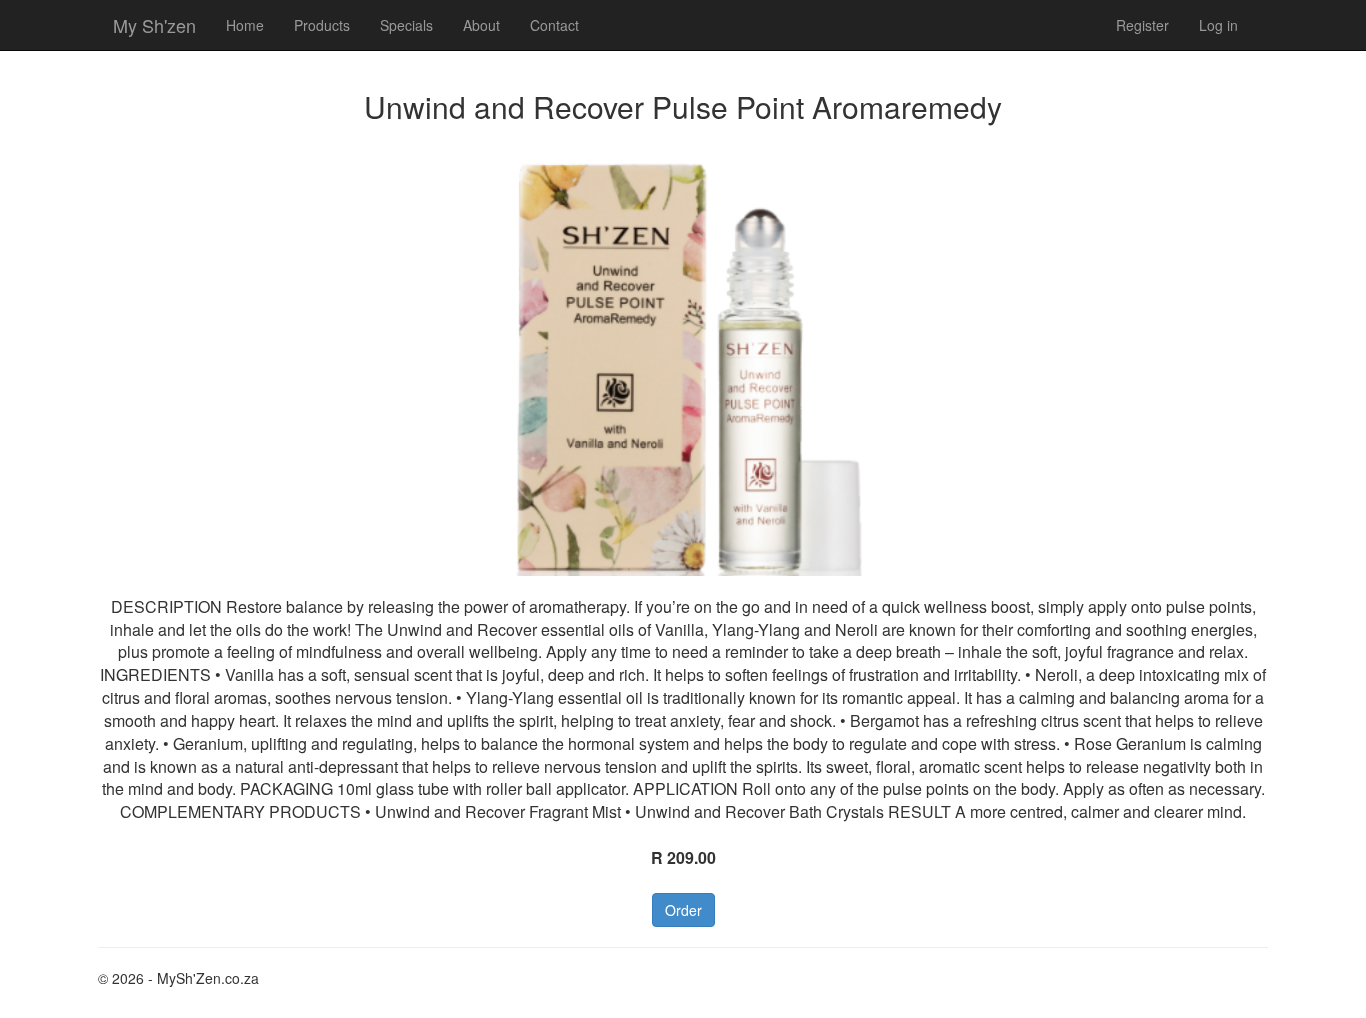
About (481, 25)
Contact (554, 25)
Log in (1218, 25)
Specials (406, 25)
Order (683, 910)
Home (245, 25)
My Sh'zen (154, 25)
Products (322, 25)
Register (1142, 25)
